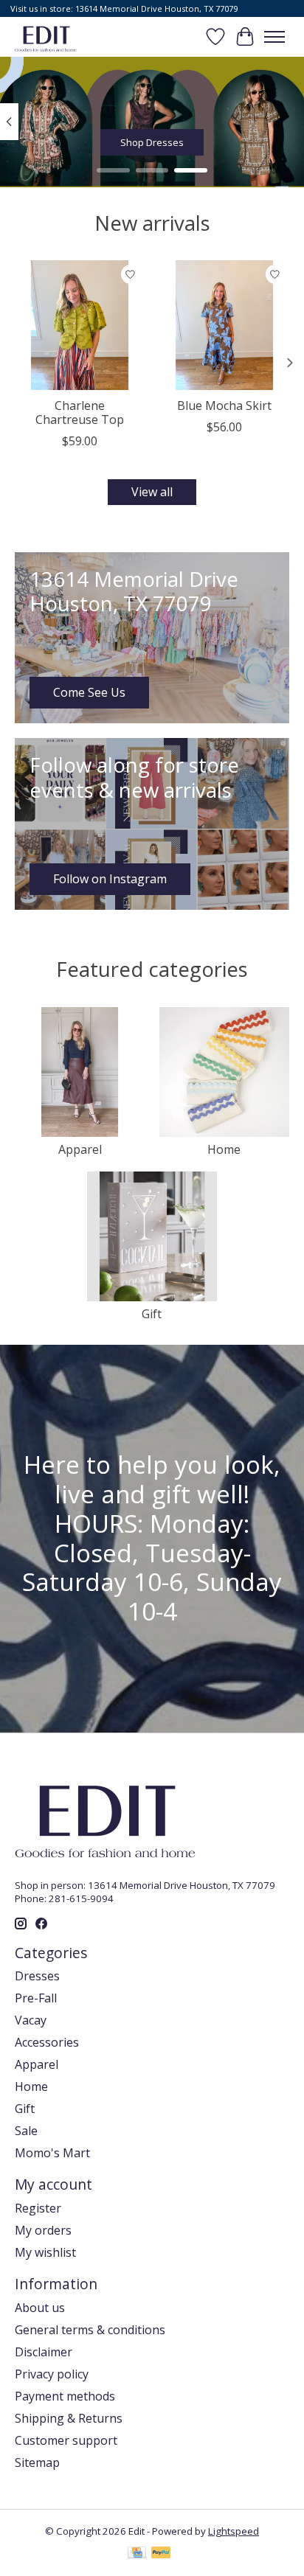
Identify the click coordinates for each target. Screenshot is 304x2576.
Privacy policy (52, 2374)
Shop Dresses (152, 142)
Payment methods (65, 2396)
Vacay (31, 2020)
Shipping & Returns (69, 2418)
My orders (43, 2230)
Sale (26, 2131)
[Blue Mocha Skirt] (224, 325)
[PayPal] (161, 2554)
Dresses (37, 1976)
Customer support (66, 2440)
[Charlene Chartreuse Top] (80, 325)
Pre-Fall (36, 1998)
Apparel (80, 1149)
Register (38, 2208)
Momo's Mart (52, 2153)
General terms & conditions (90, 2330)
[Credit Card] (137, 2554)
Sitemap (37, 2462)
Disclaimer (44, 2352)
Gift (152, 1314)
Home (224, 1149)
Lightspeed (234, 2531)
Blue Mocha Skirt (224, 405)
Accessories (47, 2042)
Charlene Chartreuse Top (80, 412)
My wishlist (45, 2252)
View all (152, 492)
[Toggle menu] (274, 37)
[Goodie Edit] (46, 36)
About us (40, 2308)
